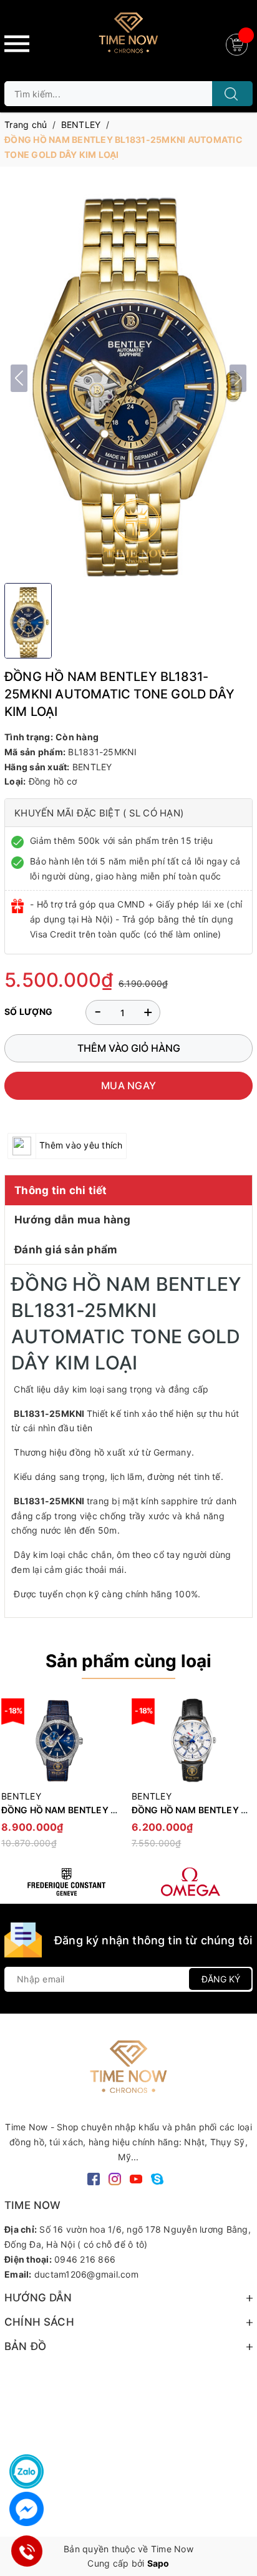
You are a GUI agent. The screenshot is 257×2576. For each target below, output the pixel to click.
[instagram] (115, 2178)
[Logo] (128, 37)
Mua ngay (128, 1085)
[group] (128, 378)
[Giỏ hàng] (238, 43)
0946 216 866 (85, 2259)
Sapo (158, 2563)
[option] (191, 1779)
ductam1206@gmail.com (86, 2274)
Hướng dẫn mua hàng (73, 1220)
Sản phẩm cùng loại (128, 1661)
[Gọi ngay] (27, 2551)
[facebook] (94, 2178)
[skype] (157, 2178)
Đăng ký (221, 1979)
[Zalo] (27, 2471)
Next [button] (243, 1779)
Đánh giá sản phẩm (66, 1250)
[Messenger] (27, 2509)
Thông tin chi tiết (61, 1190)
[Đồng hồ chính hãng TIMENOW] (66, 1882)
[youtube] (136, 2178)
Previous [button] (14, 1779)
